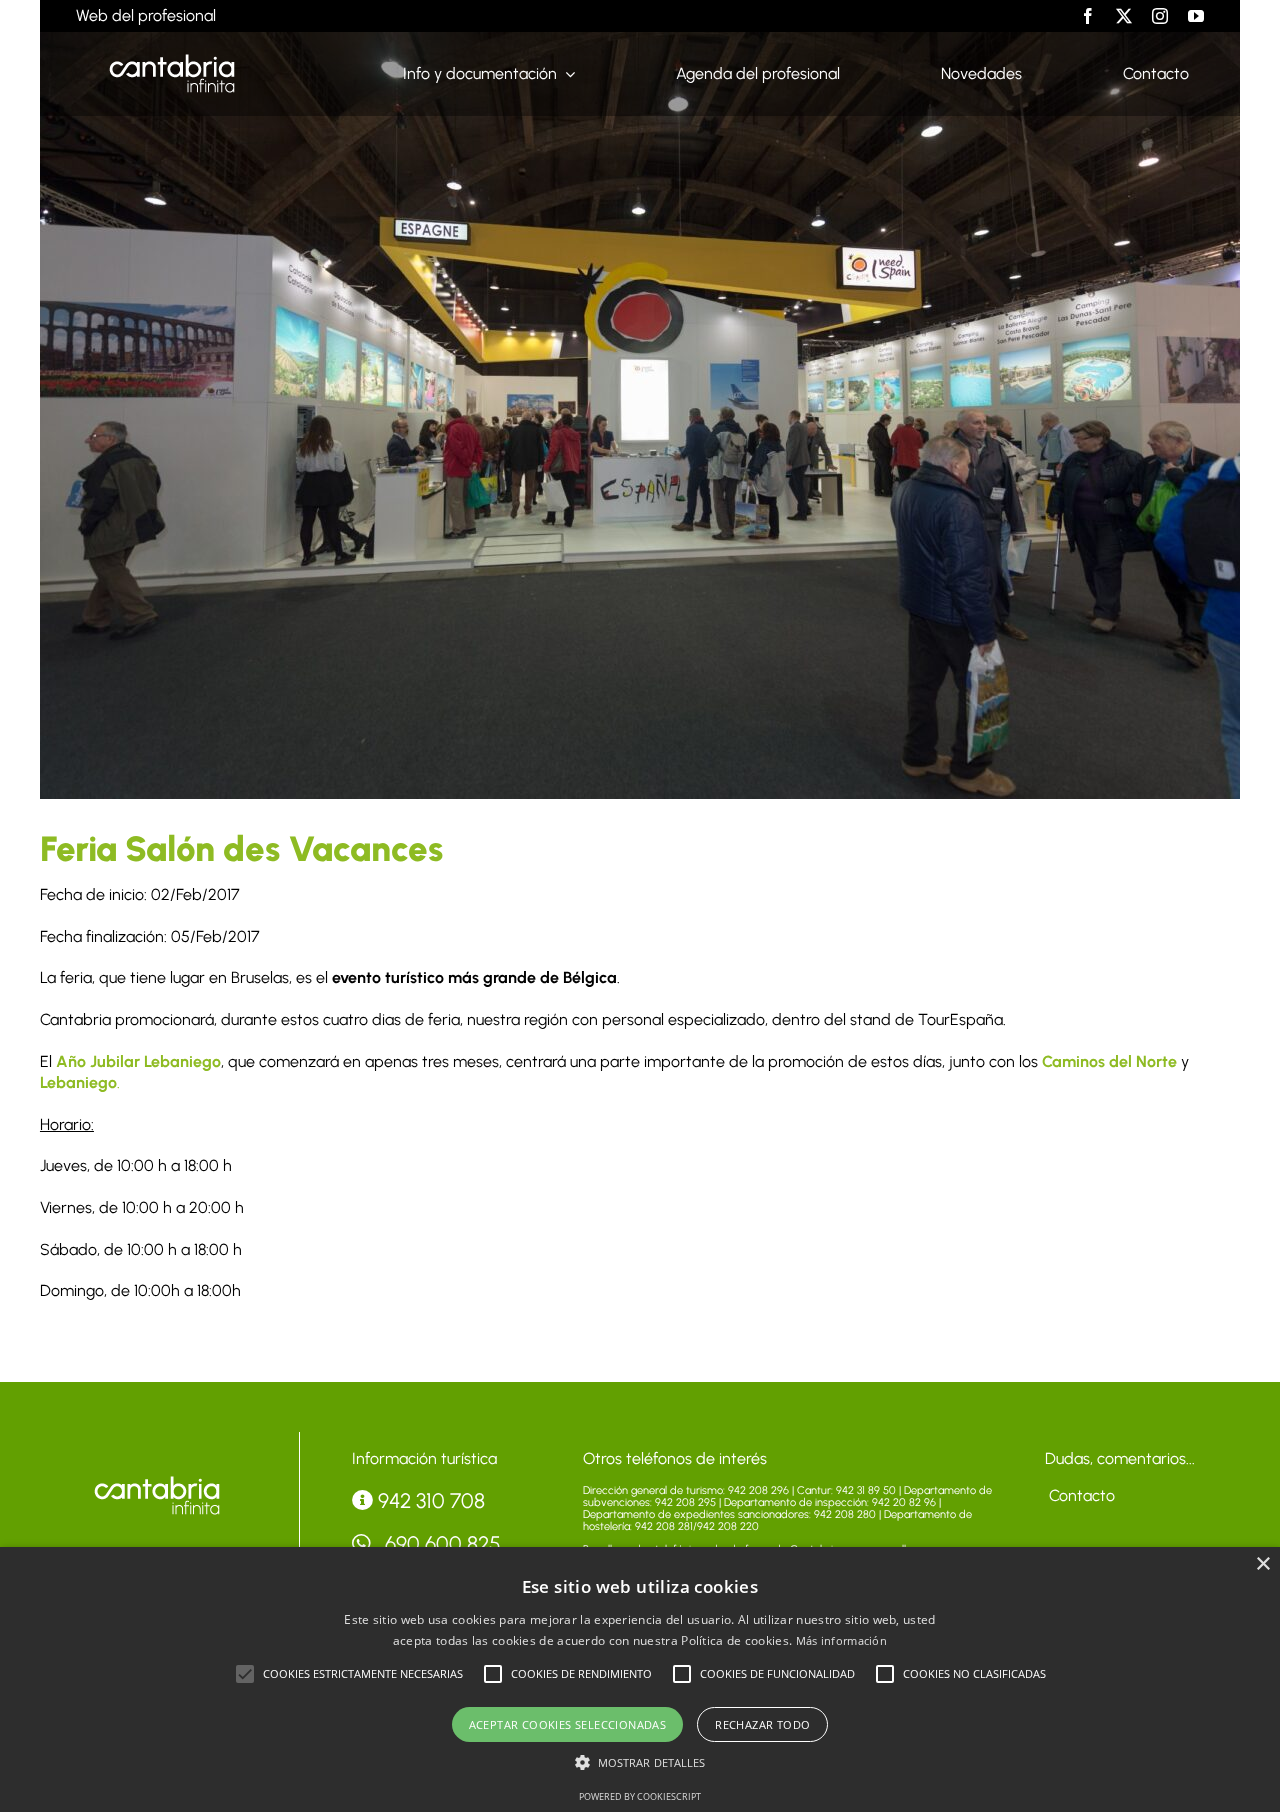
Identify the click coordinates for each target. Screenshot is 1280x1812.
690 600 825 (440, 1543)
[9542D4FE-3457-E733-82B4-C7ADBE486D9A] (157, 1480)
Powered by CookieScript (640, 1796)
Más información (842, 1640)
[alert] (640, 1679)
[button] (245, 1674)
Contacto (1080, 1495)
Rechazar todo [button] (762, 1724)
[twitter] (1124, 16)
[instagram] (1160, 16)
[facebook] (1088, 16)
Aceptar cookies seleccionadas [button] (568, 1724)
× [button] (1262, 1564)
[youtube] (1196, 16)
